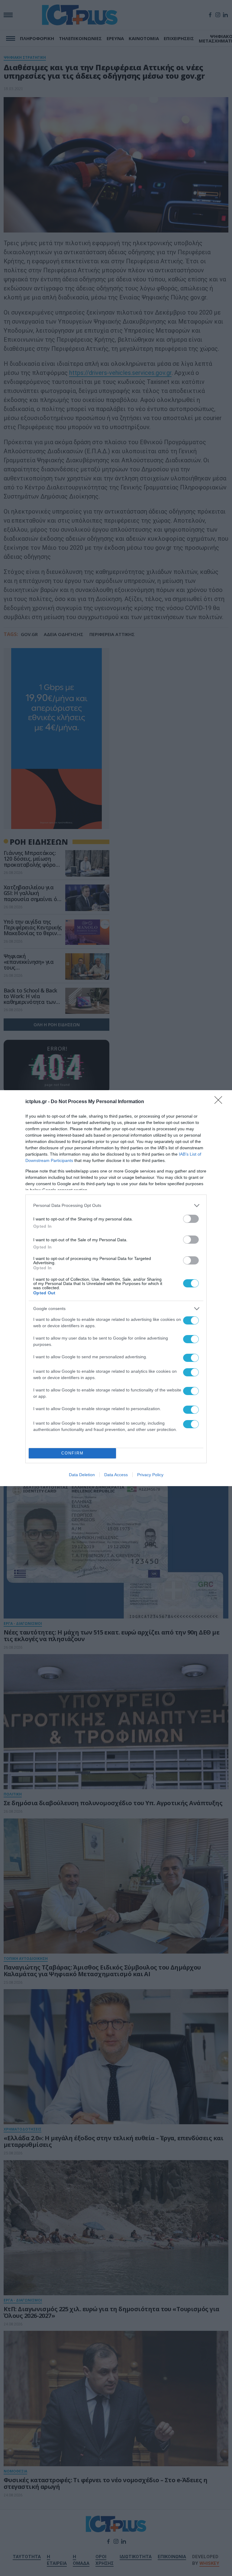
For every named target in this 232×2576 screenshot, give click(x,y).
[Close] (220, 1102)
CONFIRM (72, 1453)
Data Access (116, 1475)
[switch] (191, 1219)
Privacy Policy (150, 1475)
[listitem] (116, 1206)
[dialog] (116, 1288)
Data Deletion (82, 1475)
